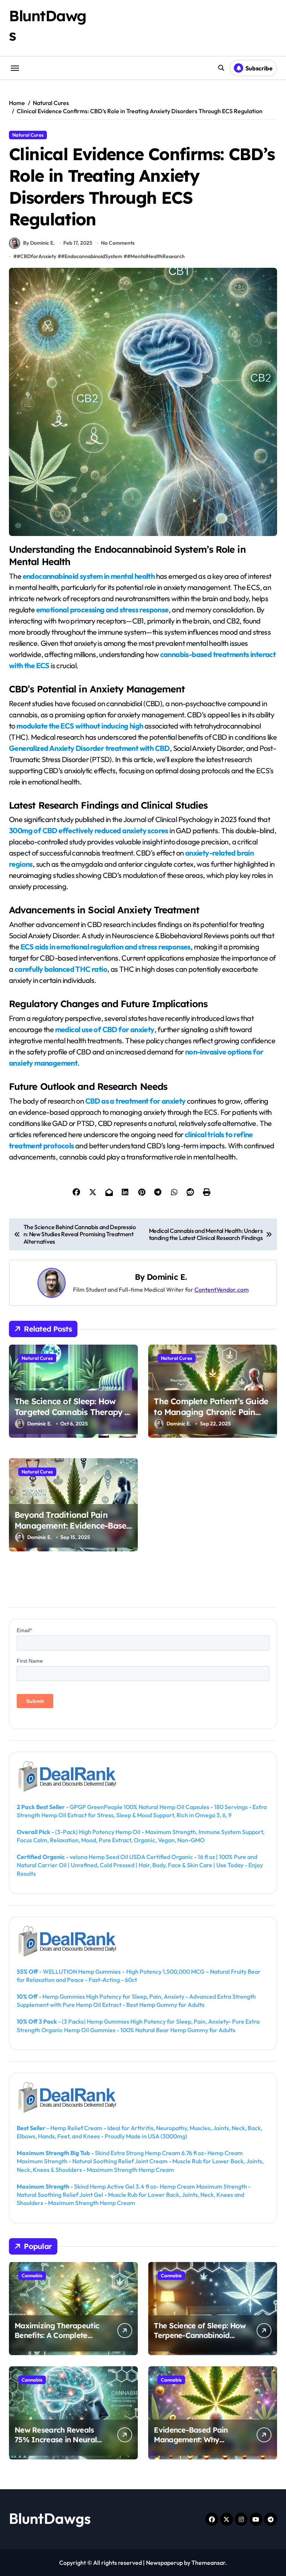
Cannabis (32, 2275)
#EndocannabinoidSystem (92, 256)
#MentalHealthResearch (156, 256)
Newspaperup (164, 2563)
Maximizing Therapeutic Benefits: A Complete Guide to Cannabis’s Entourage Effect (57, 2340)
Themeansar (208, 2563)
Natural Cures (28, 135)
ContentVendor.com (222, 1289)
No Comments (118, 243)
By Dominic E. (39, 243)
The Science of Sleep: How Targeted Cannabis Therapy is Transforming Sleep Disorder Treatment (73, 1417)
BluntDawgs (50, 2518)
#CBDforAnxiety (36, 256)
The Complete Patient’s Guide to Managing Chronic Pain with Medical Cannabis (211, 1412)
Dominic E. (167, 1277)
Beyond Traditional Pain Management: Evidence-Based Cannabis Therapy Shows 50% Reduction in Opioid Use (73, 1531)
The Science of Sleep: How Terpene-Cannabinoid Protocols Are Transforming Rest (200, 2340)
